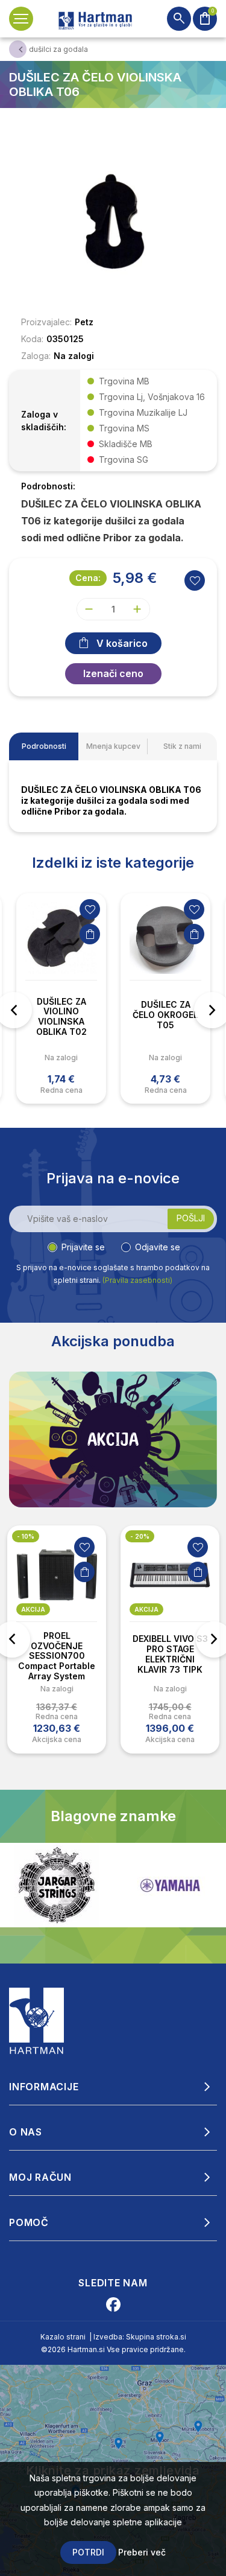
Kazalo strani (63, 2337)
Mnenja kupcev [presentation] (113, 746)
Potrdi (88, 2552)
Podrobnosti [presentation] (44, 746)
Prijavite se (83, 1247)
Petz (84, 322)
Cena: (88, 578)
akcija (33, 1609)
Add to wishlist (195, 580)
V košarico (122, 643)
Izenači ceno (113, 673)
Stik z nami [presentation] (182, 746)
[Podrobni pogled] (113, 221)
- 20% (140, 1536)
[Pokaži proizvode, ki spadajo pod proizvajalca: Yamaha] (75, 1885)
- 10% (26, 1536)
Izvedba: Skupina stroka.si (140, 2337)
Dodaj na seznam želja (90, 909)
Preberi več (142, 2552)
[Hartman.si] (37, 2020)
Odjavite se (158, 1247)
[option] (61, 998)
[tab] (44, 746)
